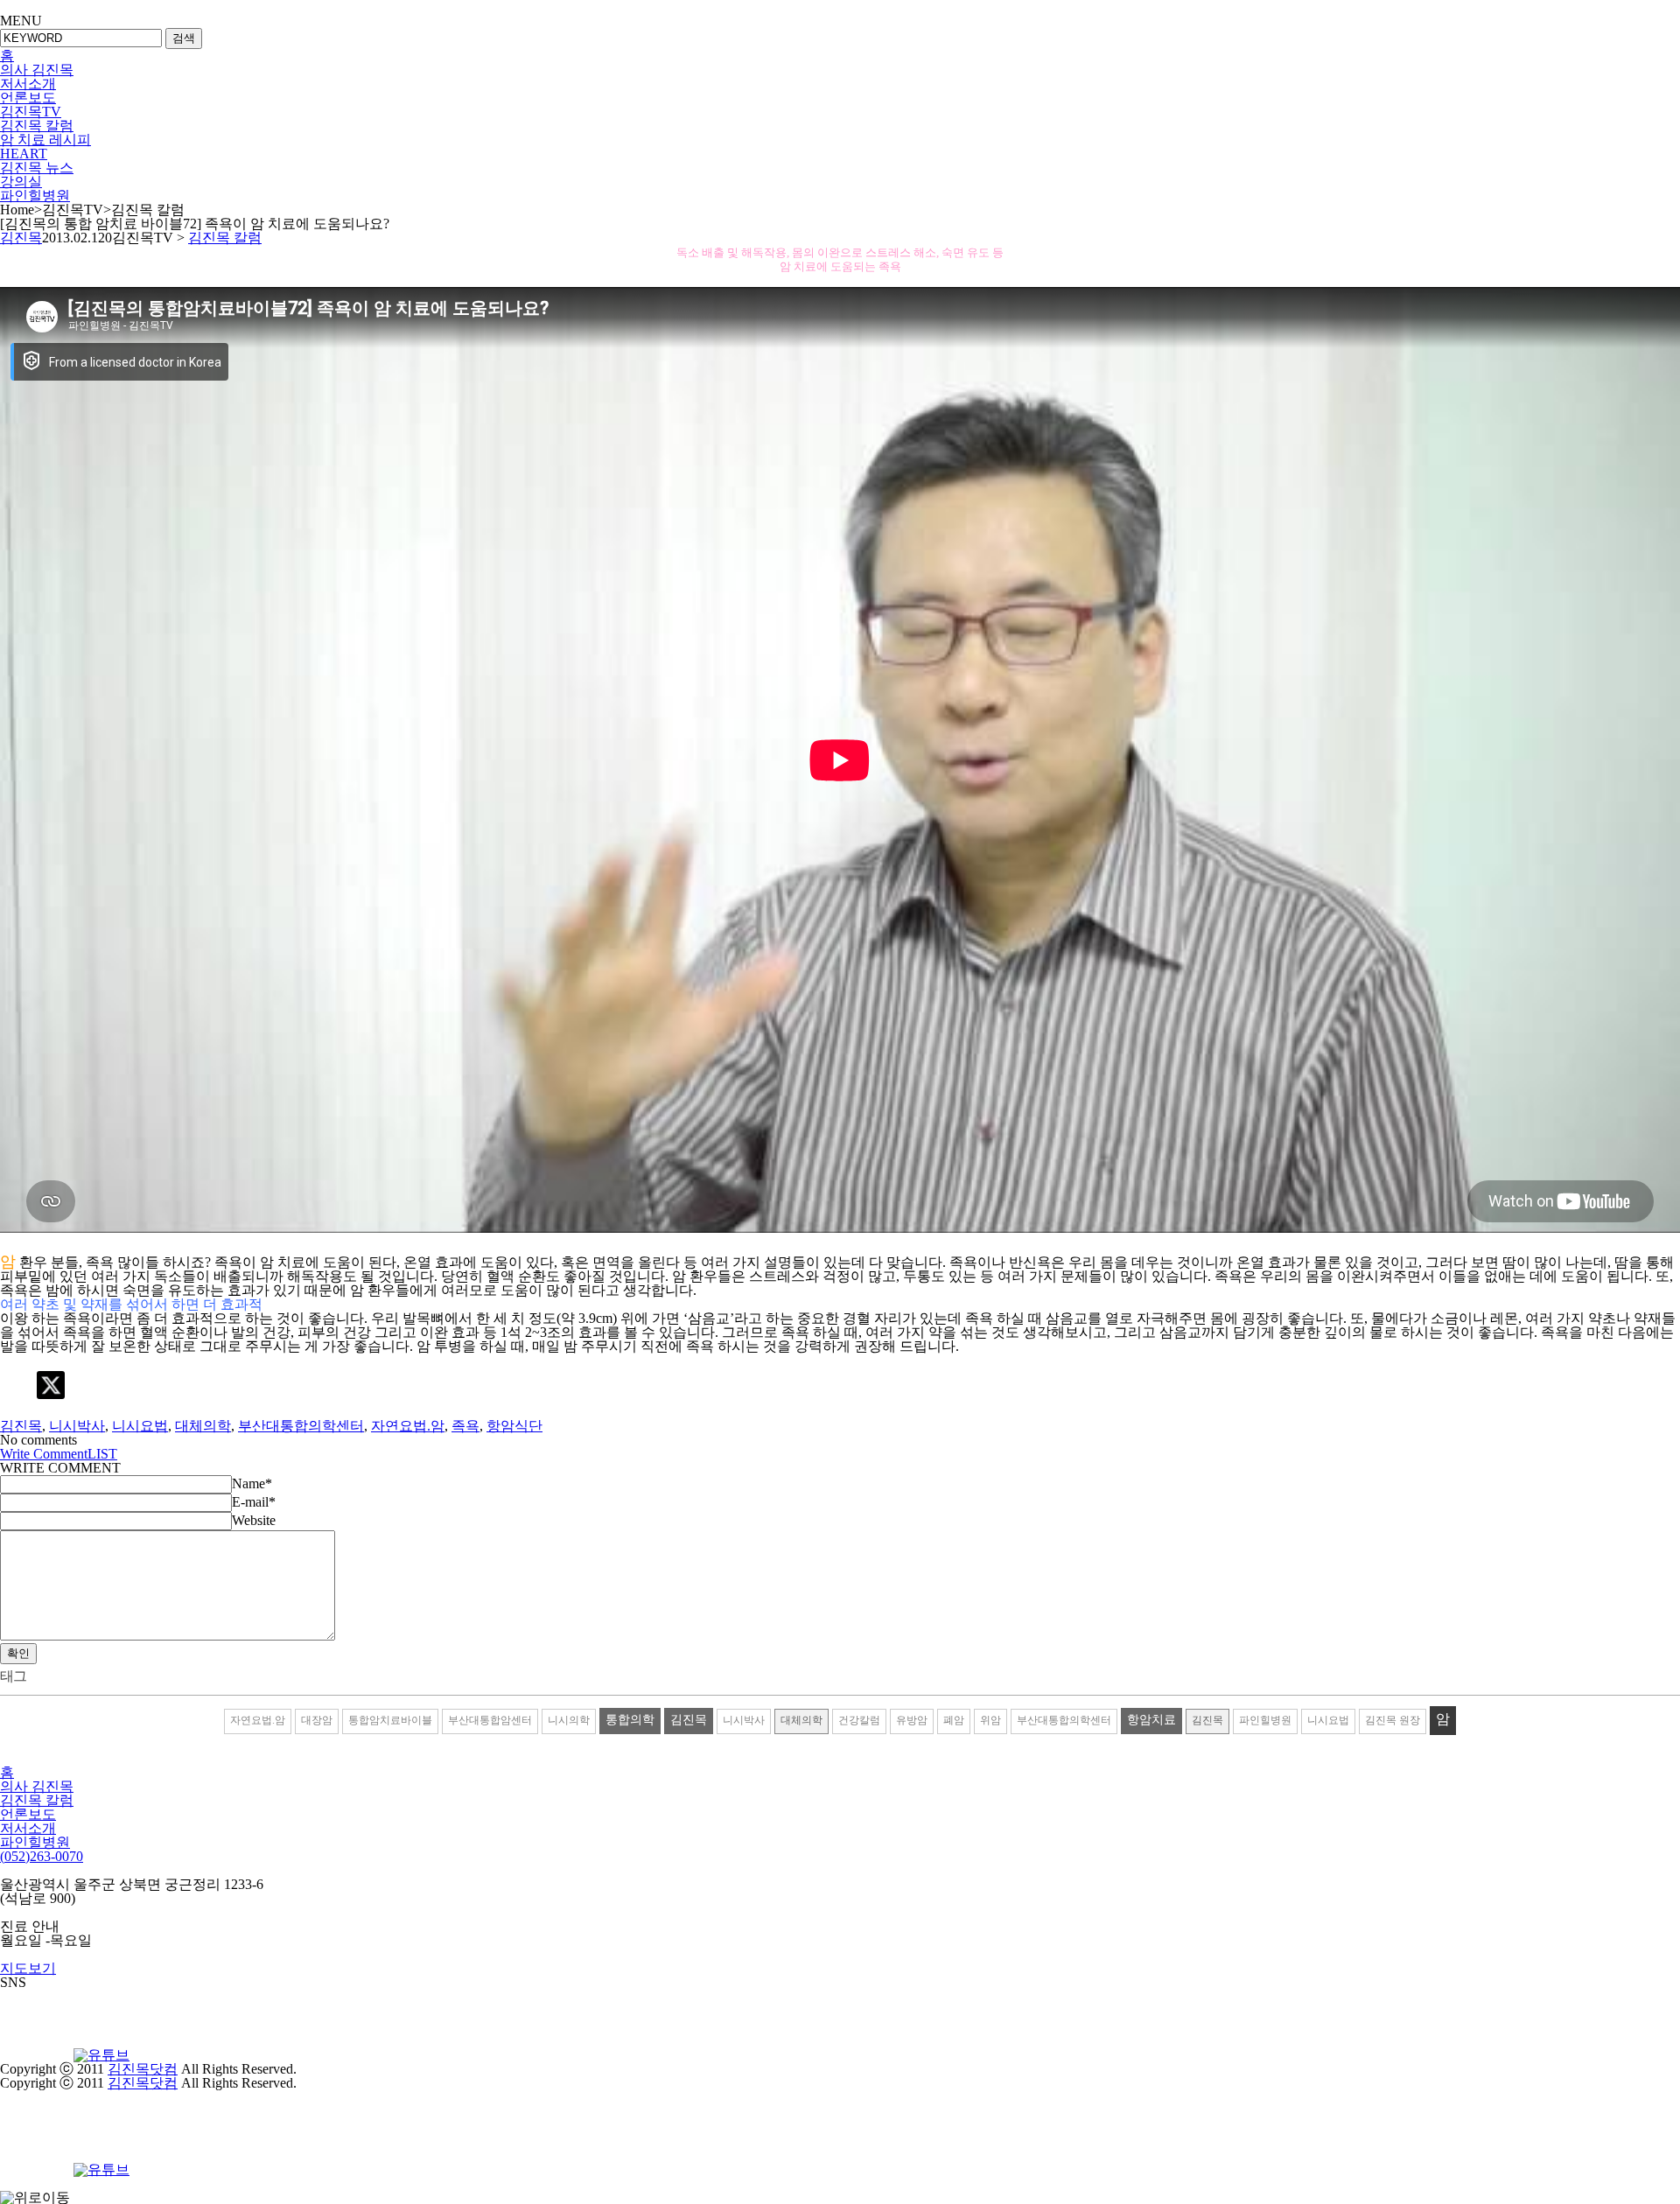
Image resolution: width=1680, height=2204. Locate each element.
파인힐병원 (35, 196)
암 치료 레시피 (45, 140)
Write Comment (44, 1454)
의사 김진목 (37, 70)
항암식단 (514, 1426)
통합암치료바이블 (390, 1720)
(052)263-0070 (42, 1856)
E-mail (254, 1502)
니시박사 (77, 1426)
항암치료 (1151, 1720)
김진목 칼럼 (37, 126)
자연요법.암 (408, 1426)
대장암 (317, 1720)
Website (254, 1520)
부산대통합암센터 (490, 1720)
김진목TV (31, 112)
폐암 (954, 1720)
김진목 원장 (1393, 1720)
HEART (24, 154)
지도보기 (28, 1968)
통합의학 (630, 1720)
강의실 (21, 182)
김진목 (21, 238)
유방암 (912, 1720)
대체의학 (203, 1426)
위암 (990, 1720)
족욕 (465, 1426)
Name (252, 1483)
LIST (102, 1454)
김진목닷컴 (143, 2069)
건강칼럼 (859, 1720)
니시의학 (569, 1720)
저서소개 (28, 84)
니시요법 (140, 1426)
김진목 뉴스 (37, 168)
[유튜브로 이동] (101, 2055)
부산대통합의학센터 (301, 1426)
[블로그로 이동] (35, 2055)
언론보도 (28, 98)
